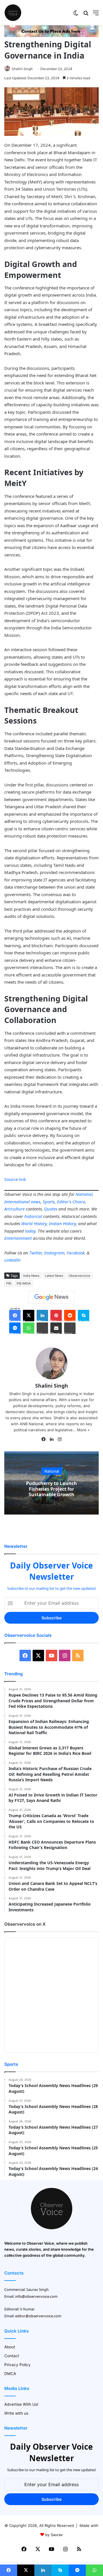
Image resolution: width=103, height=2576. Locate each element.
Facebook (76, 1253)
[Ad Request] (51, 36)
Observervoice (79, 1276)
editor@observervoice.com (38, 2316)
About (10, 2347)
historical (33, 1216)
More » (83, 1430)
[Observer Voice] (13, 13)
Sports (49, 1202)
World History (34, 1223)
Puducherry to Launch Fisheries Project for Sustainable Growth (51, 1489)
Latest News (54, 1276)
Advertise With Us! (21, 2404)
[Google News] (51, 1297)
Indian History (62, 1223)
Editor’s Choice (71, 1202)
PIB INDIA (24, 1283)
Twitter (35, 1253)
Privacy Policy (17, 2365)
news (36, 1202)
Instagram (54, 1253)
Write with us (16, 2413)
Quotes (51, 1209)
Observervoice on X (25, 1924)
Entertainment (18, 1238)
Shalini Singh (22, 69)
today (30, 1231)
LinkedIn (12, 1260)
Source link (15, 1179)
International (17, 1202)
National (84, 1194)
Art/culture (14, 1209)
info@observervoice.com (36, 2296)
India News (31, 1276)
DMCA (10, 2374)
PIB (9, 1283)
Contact (12, 2356)
